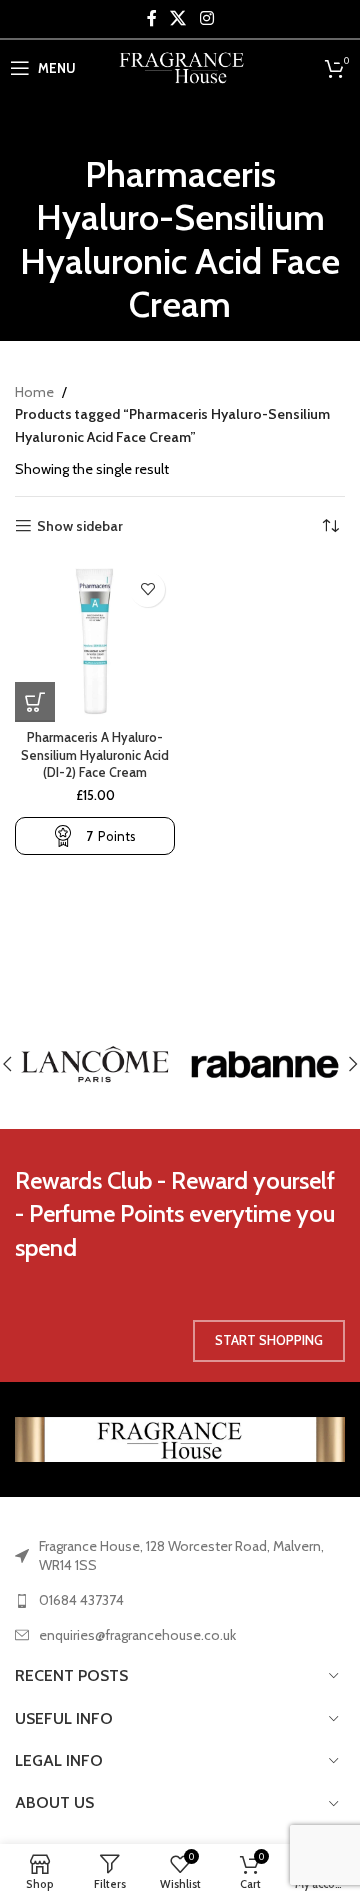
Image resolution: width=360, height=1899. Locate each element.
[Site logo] (180, 66)
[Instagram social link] (206, 18)
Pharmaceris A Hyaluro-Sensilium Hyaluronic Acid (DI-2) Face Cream (95, 755)
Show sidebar (80, 526)
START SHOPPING (269, 1340)
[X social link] (178, 18)
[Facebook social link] (152, 18)
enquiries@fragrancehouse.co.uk (137, 1635)
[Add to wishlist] (147, 589)
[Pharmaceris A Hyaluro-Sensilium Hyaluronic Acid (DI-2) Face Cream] (95, 642)
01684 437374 (81, 1600)
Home (34, 392)
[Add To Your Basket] (35, 702)
